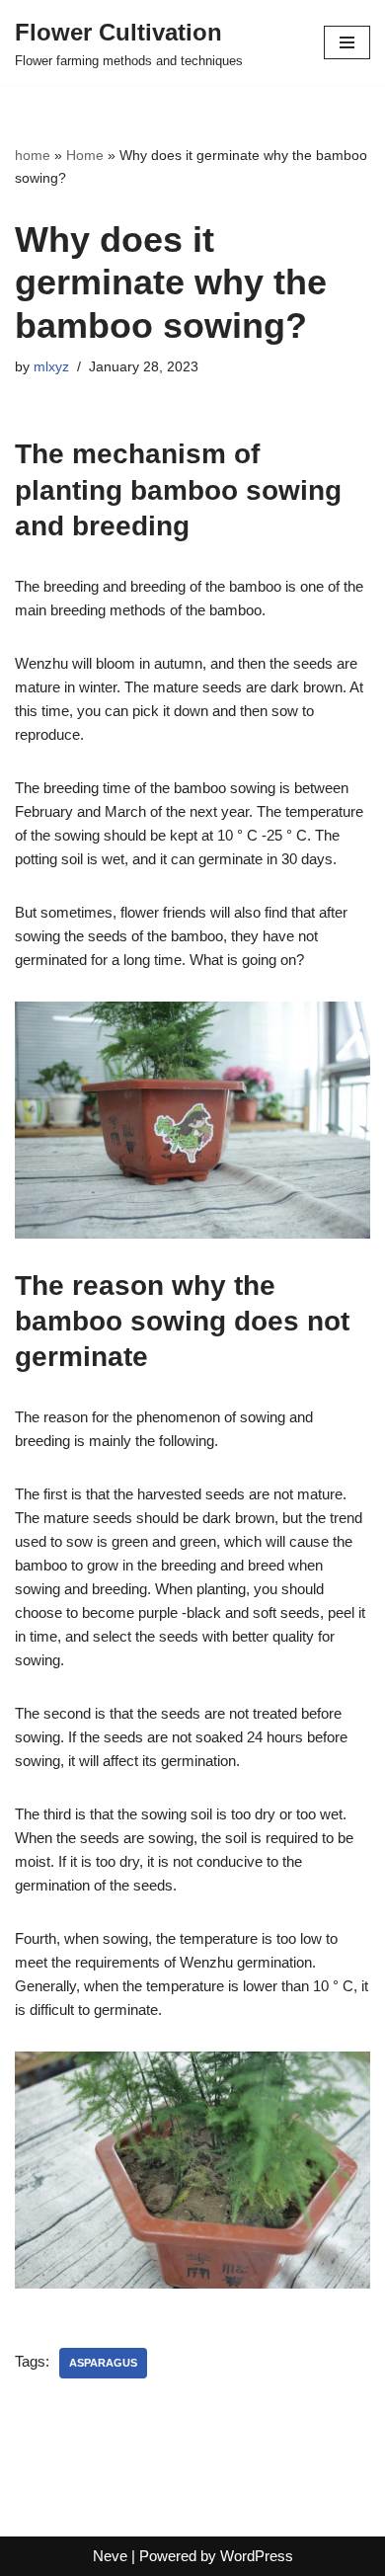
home (33, 155)
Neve (110, 2556)
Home (85, 155)
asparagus (103, 2363)
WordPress (257, 2556)
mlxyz (51, 367)
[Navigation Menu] (347, 42)
